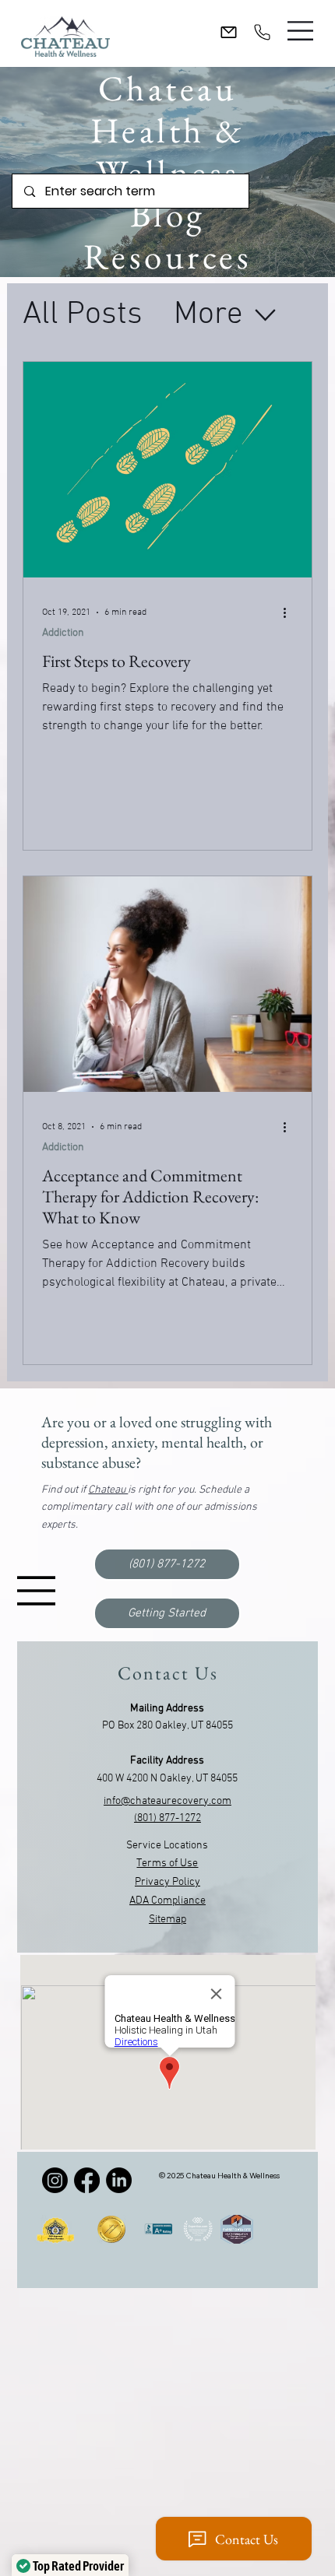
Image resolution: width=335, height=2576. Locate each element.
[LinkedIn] (119, 2180)
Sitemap (167, 1920)
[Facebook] (87, 2180)
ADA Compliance (167, 1901)
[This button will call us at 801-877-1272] (262, 32)
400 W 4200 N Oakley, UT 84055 (167, 1779)
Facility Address (167, 1761)
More (208, 315)
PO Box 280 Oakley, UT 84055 (167, 1726)
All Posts (83, 315)
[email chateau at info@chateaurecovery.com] (229, 32)
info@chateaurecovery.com (167, 1801)
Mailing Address (167, 1709)
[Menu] (301, 31)
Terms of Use (167, 1864)
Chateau (108, 1490)
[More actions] (291, 612)
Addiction (63, 633)
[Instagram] (55, 2180)
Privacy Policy (167, 1882)
